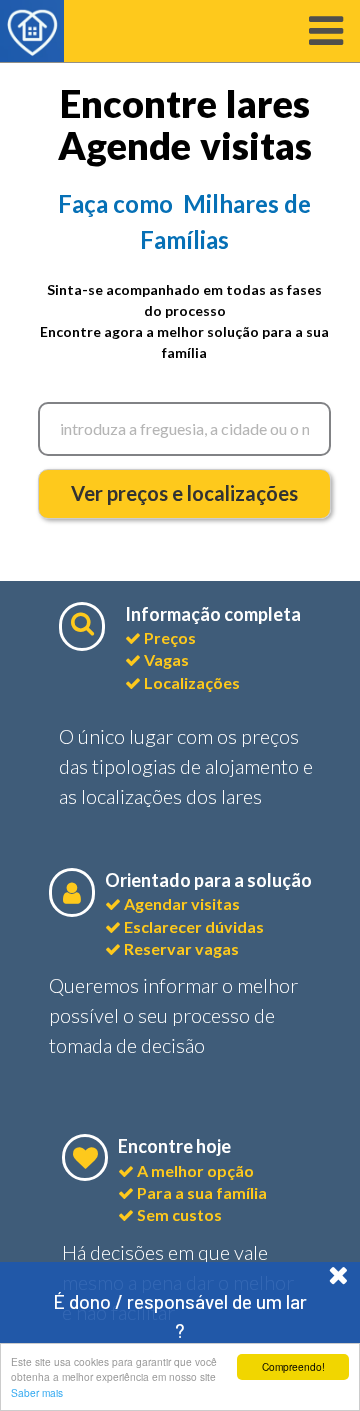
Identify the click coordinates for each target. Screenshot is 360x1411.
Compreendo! (293, 1366)
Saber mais (37, 1392)
